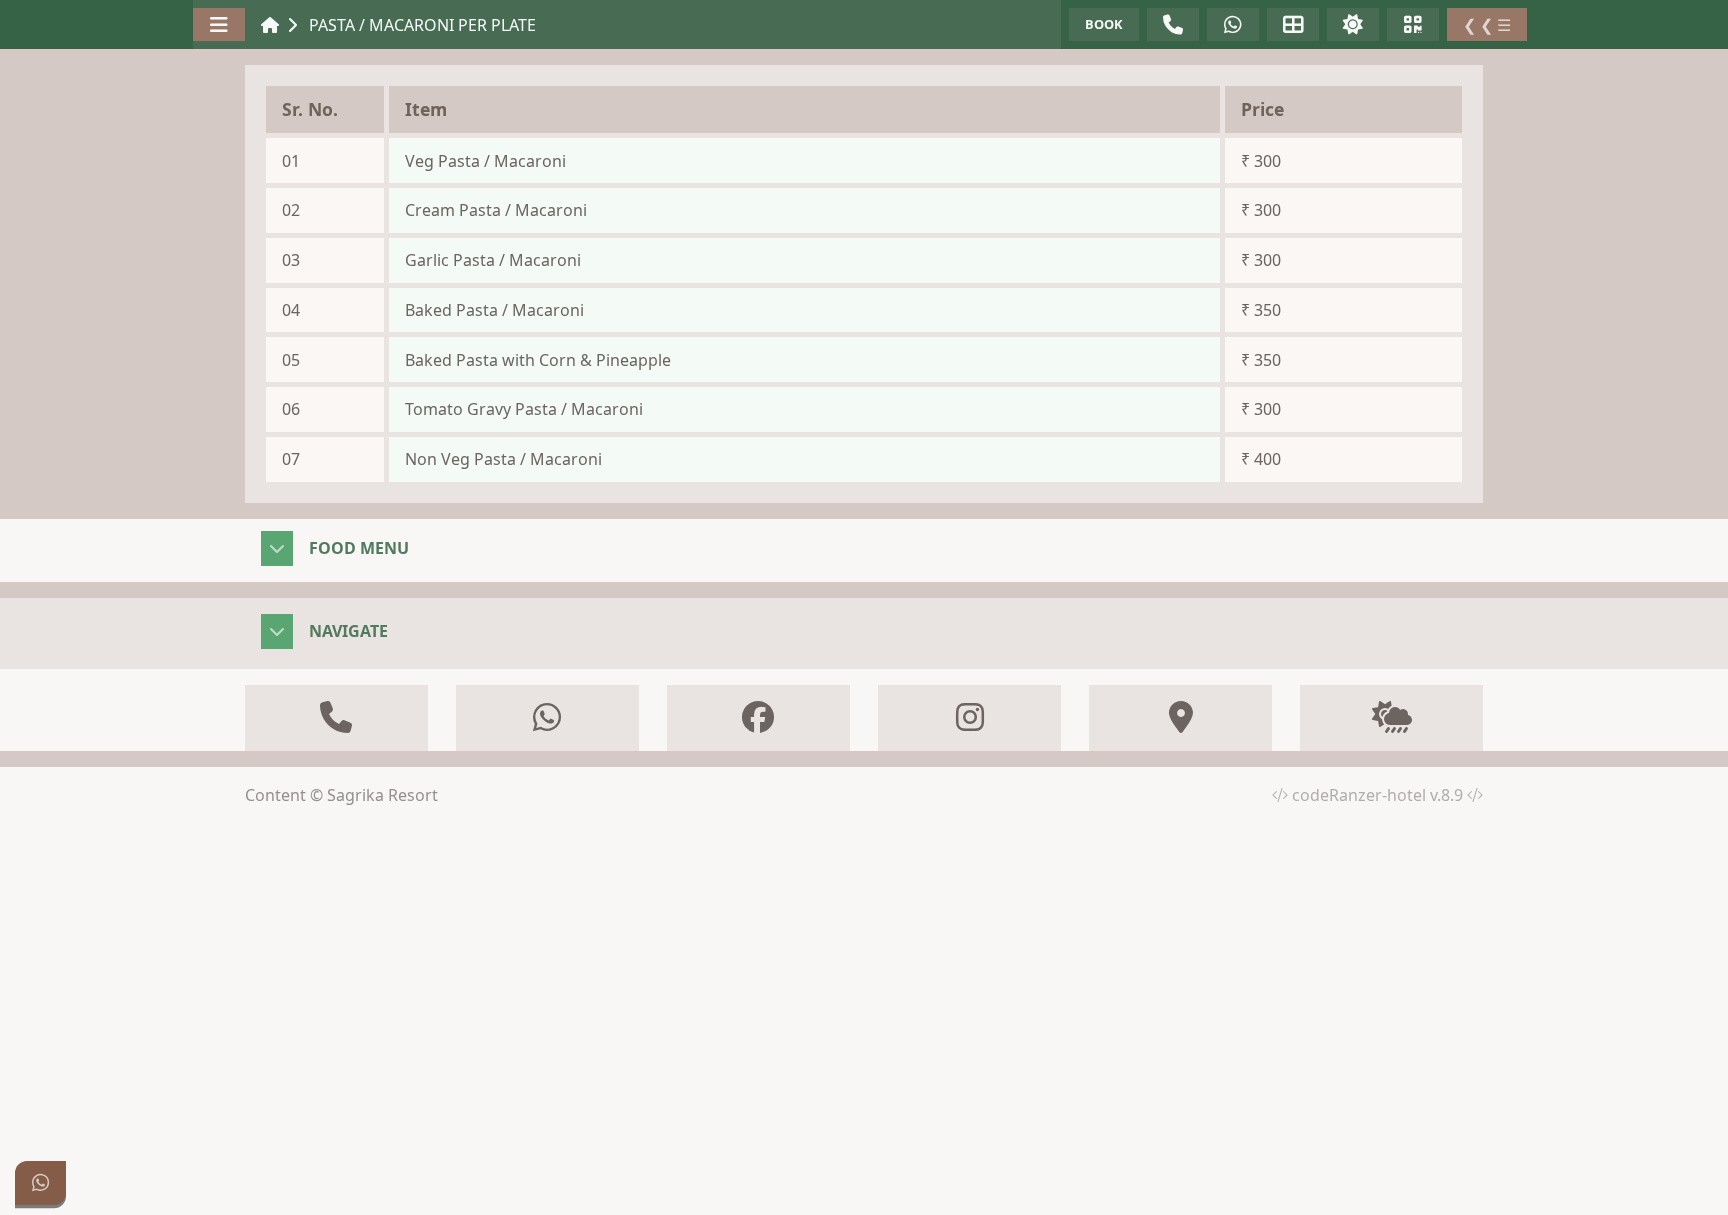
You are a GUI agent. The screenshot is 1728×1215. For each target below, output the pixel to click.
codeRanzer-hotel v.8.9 (1379, 795)
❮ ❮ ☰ (1487, 25)
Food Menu (359, 548)
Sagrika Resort (382, 795)
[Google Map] (1181, 718)
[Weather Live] (1392, 718)
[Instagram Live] (970, 718)
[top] (1687, 1183)
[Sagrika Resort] (270, 25)
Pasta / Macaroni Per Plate (422, 25)
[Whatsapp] (40, 1183)
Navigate (348, 631)
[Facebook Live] (336, 718)
